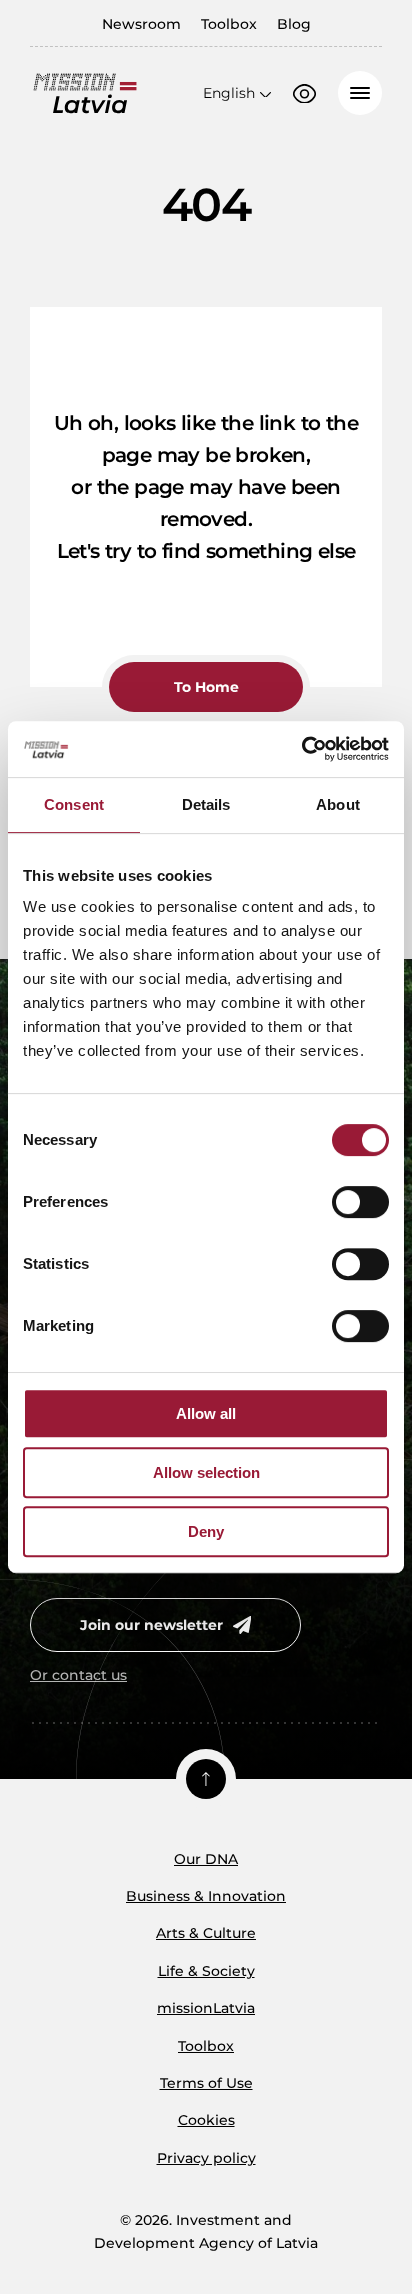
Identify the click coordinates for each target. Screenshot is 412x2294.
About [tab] (338, 804)
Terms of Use (206, 2083)
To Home (206, 687)
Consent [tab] (74, 804)
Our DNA (206, 1859)
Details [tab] (206, 804)
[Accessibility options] (304, 94)
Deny (206, 1531)
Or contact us (78, 1675)
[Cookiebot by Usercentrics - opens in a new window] (301, 749)
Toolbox (229, 24)
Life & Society (206, 1971)
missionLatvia (206, 2008)
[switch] (360, 1202)
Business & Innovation (206, 1896)
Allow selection (206, 1472)
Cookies (206, 2120)
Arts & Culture (206, 1933)
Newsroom (141, 24)
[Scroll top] (206, 1779)
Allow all (206, 1413)
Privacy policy (206, 2158)
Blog (294, 24)
